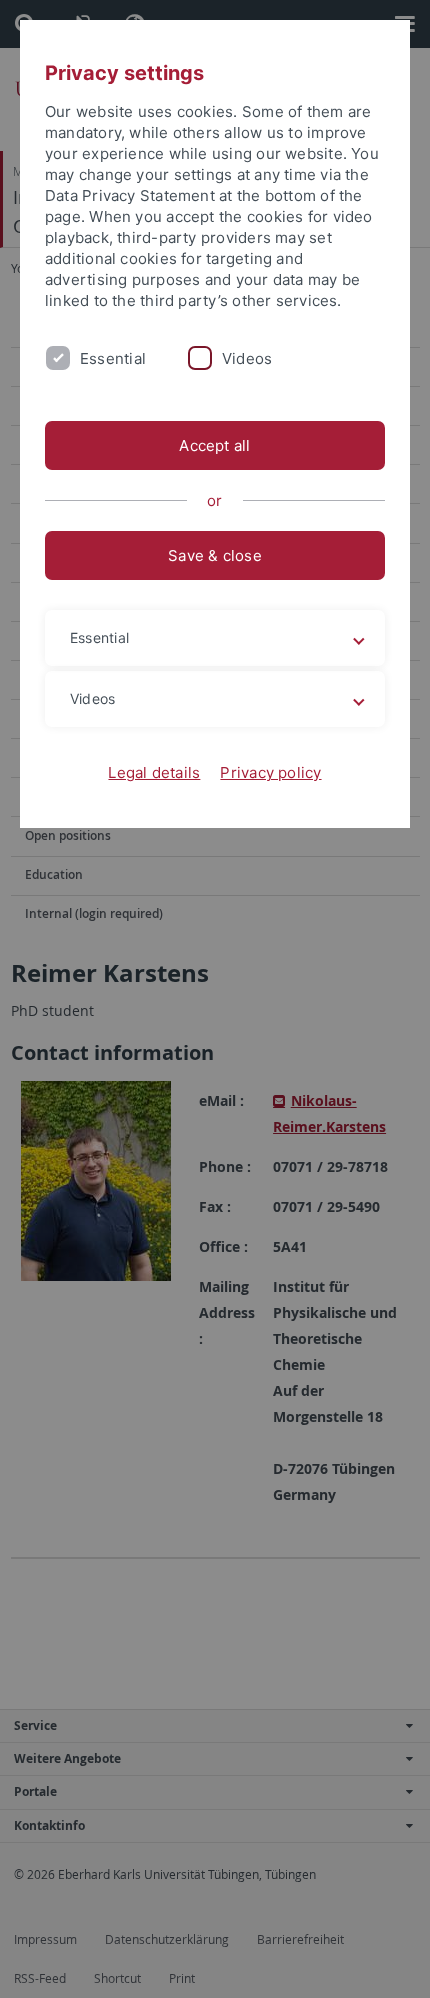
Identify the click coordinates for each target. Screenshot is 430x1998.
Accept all (214, 445)
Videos (247, 358)
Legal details (154, 772)
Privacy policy (270, 772)
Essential (113, 358)
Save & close (215, 555)
